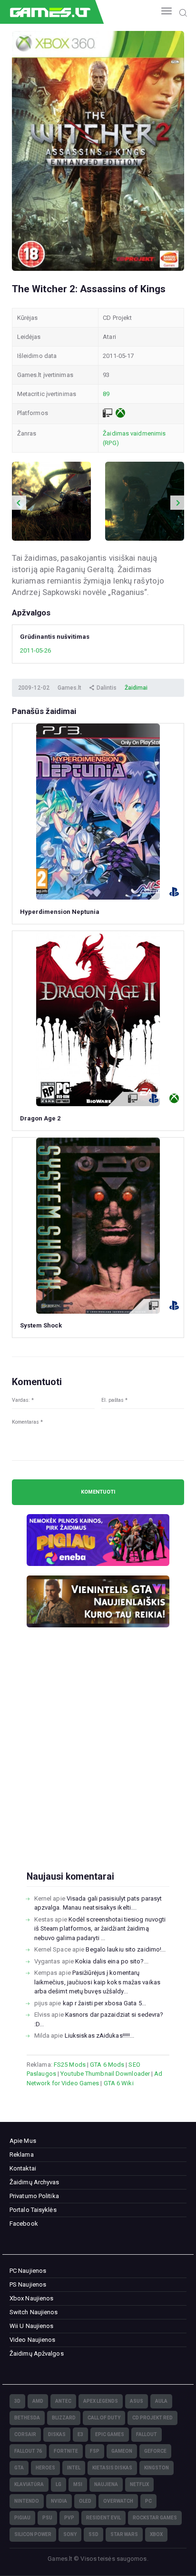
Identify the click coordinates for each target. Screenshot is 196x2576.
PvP (69, 2518)
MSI (78, 2484)
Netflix (139, 2484)
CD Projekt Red (152, 2418)
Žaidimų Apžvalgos (37, 2353)
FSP (95, 2451)
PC (148, 2501)
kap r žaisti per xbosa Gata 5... (104, 2003)
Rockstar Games (155, 2518)
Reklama (22, 2155)
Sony (70, 2534)
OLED (85, 2501)
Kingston (157, 2468)
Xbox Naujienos (31, 2298)
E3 (80, 2434)
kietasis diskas (112, 2468)
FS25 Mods (70, 2065)
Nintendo (27, 2501)
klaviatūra (29, 2484)
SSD (93, 2534)
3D (17, 2401)
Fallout (147, 2434)
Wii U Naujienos (32, 2326)
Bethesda (27, 2418)
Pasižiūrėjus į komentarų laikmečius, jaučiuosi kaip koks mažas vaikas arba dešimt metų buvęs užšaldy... (97, 1982)
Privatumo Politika (34, 2196)
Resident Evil (103, 2518)
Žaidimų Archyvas (34, 2182)
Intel (74, 2468)
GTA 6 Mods (107, 2065)
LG (59, 2484)
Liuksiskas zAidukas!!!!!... (100, 2036)
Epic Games (110, 2434)
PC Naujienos (28, 2271)
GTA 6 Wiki (119, 2083)
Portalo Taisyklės (33, 2210)
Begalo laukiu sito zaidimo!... (126, 1949)
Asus (137, 2401)
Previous (19, 503)
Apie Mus (23, 2141)
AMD (38, 2401)
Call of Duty (104, 2418)
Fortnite (66, 2451)
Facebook (24, 2224)
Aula (161, 2401)
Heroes (45, 2468)
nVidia (59, 2501)
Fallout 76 (28, 2451)
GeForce (155, 2451)
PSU (47, 2518)
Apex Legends (101, 2401)
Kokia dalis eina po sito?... (112, 1961)
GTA (19, 2468)
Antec (63, 2401)
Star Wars (124, 2534)
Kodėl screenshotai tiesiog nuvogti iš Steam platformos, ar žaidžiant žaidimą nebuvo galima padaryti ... (100, 1929)
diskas (57, 2434)
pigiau (22, 2518)
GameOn (122, 2451)
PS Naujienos (28, 2284)
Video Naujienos (33, 2340)
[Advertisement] (98, 1764)
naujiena (106, 2484)
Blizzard (64, 2418)
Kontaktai (23, 2168)
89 (106, 394)
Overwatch (118, 2501)
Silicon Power (33, 2534)
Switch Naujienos (34, 2312)
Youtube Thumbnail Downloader (105, 2074)
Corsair (25, 2434)
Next (177, 503)
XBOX (156, 2534)
